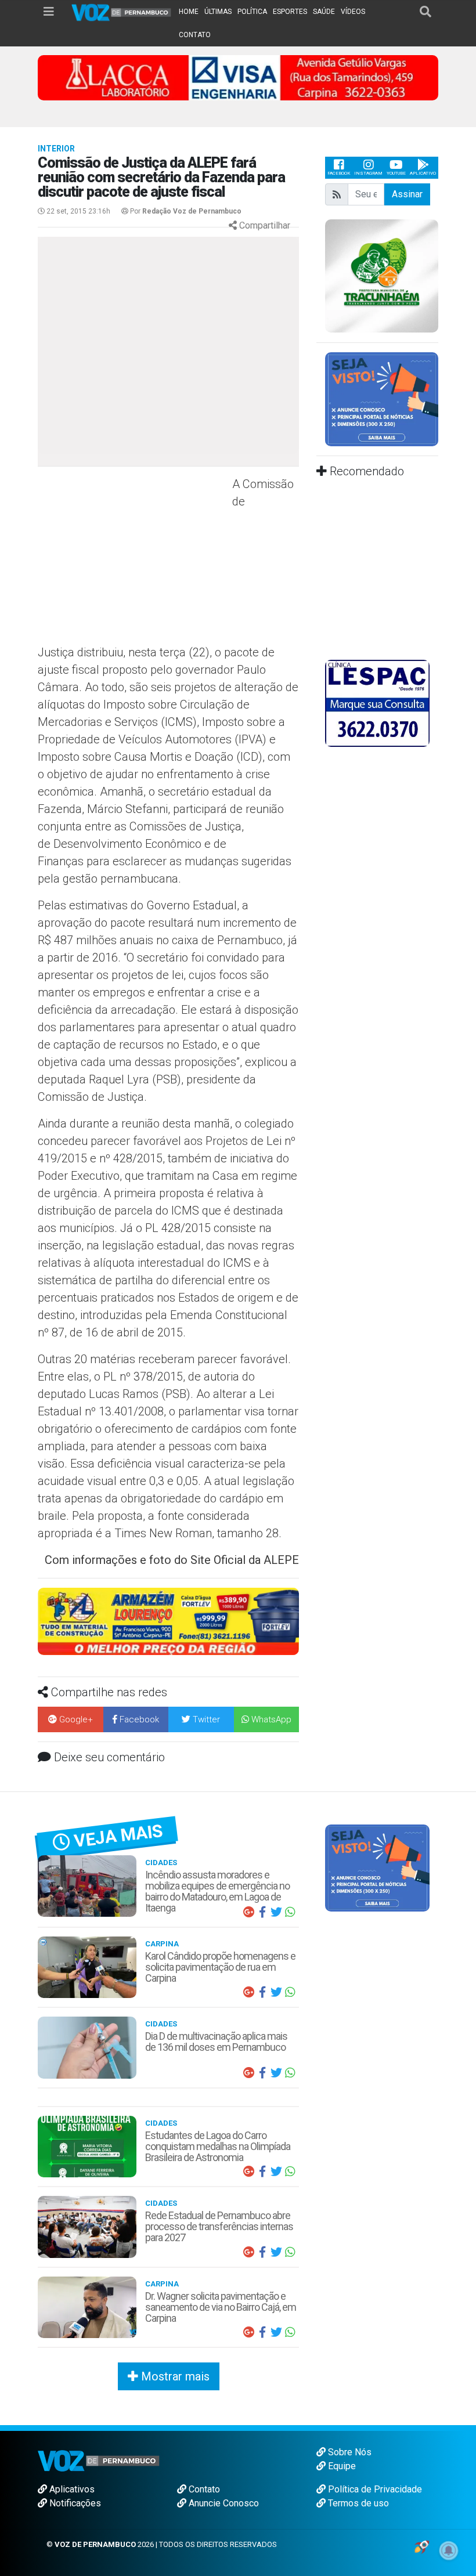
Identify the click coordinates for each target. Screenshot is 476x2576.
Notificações (74, 2503)
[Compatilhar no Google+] (248, 1912)
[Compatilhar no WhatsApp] (290, 1912)
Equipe (341, 2466)
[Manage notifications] (449, 2550)
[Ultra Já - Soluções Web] (422, 2546)
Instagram (368, 173)
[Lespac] (377, 703)
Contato (203, 2489)
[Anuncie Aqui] (382, 398)
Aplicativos (71, 2489)
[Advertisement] (134, 559)
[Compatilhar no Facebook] (262, 1912)
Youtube (396, 173)
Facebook (339, 173)
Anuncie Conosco (223, 2503)
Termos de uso (357, 2503)
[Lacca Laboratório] (238, 77)
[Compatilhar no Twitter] (276, 1912)
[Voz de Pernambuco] (122, 12)
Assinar (407, 194)
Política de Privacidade (374, 2489)
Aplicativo (423, 173)
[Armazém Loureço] (168, 1621)
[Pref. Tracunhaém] (382, 275)
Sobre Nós (349, 2452)
